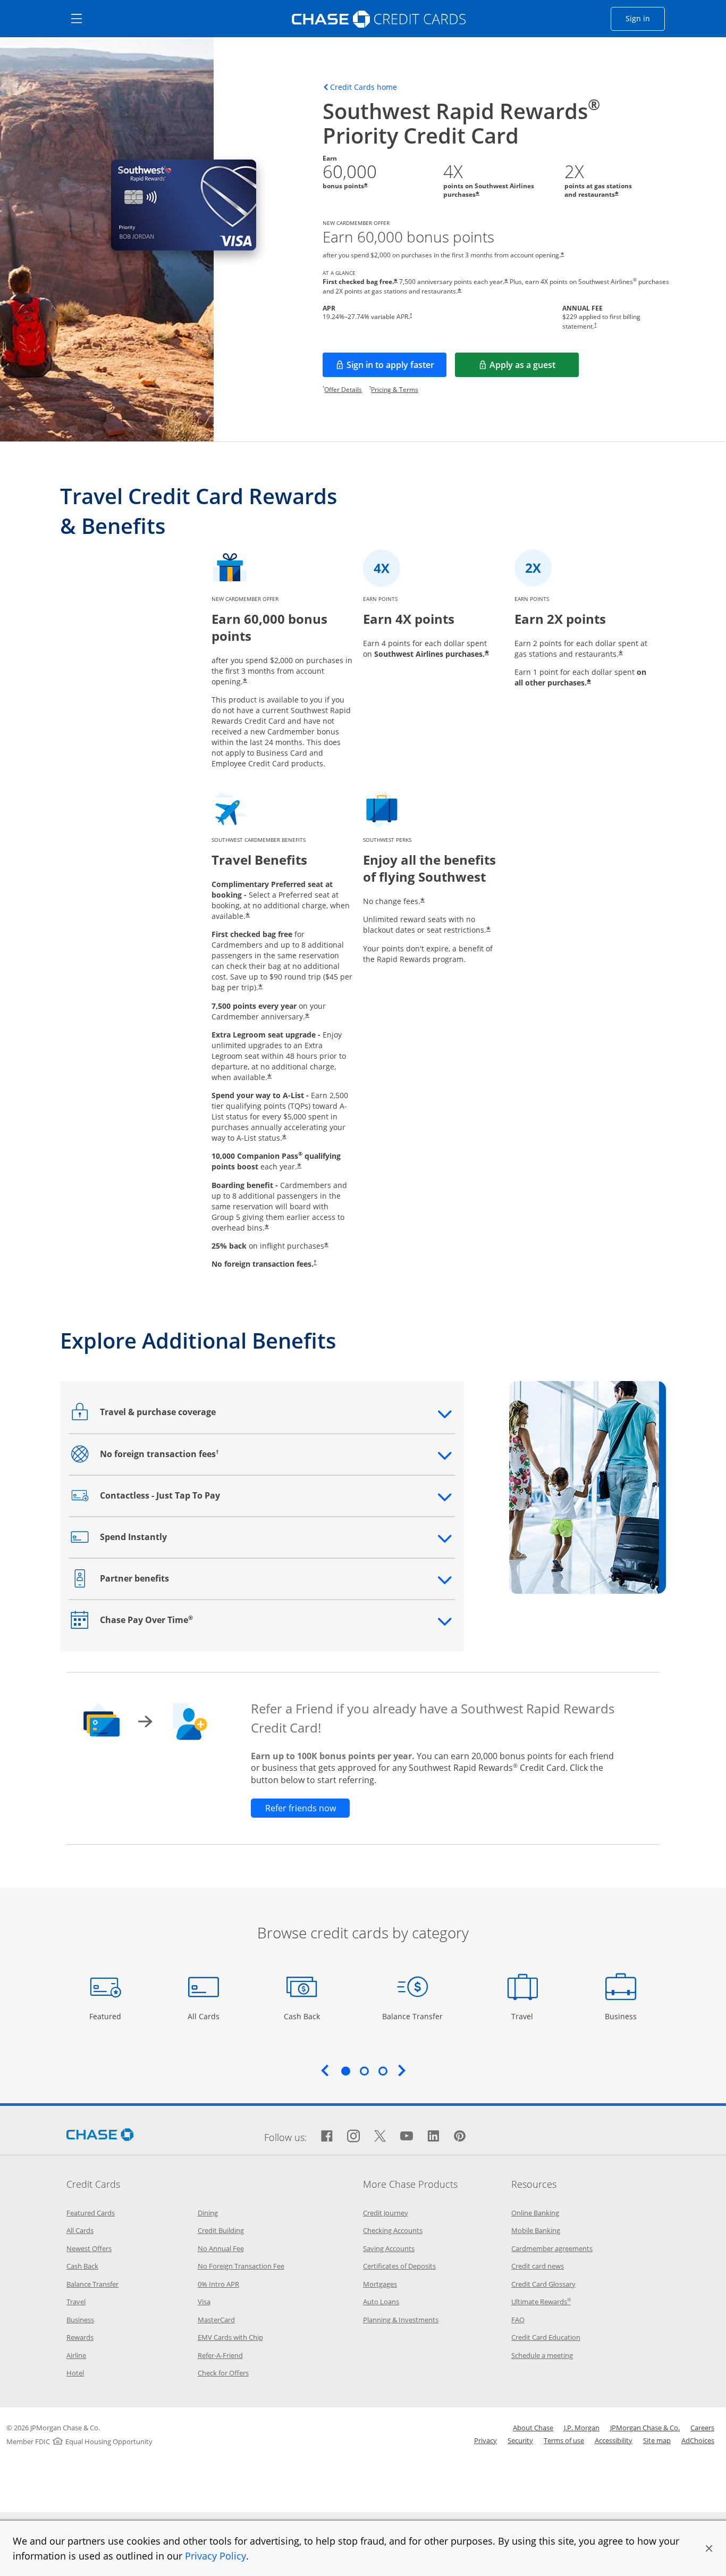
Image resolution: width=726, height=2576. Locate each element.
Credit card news (538, 2266)
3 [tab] (383, 2071)
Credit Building (221, 2230)
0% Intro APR (218, 2284)
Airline (76, 2355)
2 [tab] (364, 2071)
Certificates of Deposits (399, 2266)
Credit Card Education (546, 2337)
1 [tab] (345, 2071)
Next (402, 2070)
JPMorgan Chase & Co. (645, 2428)
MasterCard (216, 2320)
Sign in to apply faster (396, 368)
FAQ (518, 2320)
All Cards (205, 2016)
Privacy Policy (216, 2556)
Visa (204, 2302)
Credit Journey (386, 2213)
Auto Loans (381, 2302)
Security (520, 2440)
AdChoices (698, 2440)
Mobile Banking (536, 2230)
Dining (208, 2213)
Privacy (486, 2440)
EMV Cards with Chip (230, 2337)
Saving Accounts (389, 2248)
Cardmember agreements (552, 2248)
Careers (702, 2428)
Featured (107, 2016)
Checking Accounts (393, 2230)
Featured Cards (91, 2213)
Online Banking (535, 2213)
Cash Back (302, 2016)
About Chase (533, 2428)
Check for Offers (223, 2373)
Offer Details (343, 390)
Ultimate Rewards (541, 2302)
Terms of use (564, 2440)
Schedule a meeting (542, 2355)
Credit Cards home (364, 87)
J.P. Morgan (582, 2428)
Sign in (645, 18)
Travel (526, 2016)
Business (622, 2016)
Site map (657, 2440)
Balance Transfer (412, 2016)
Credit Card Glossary (543, 2284)
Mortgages (380, 2284)
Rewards (80, 2337)
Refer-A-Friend (220, 2355)
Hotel (75, 2373)
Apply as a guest (534, 368)
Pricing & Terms (395, 390)
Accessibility (614, 2440)
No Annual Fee (221, 2248)
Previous (325, 2070)
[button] (709, 2548)
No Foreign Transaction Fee (241, 2266)
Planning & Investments (401, 2320)
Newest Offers (89, 2248)
